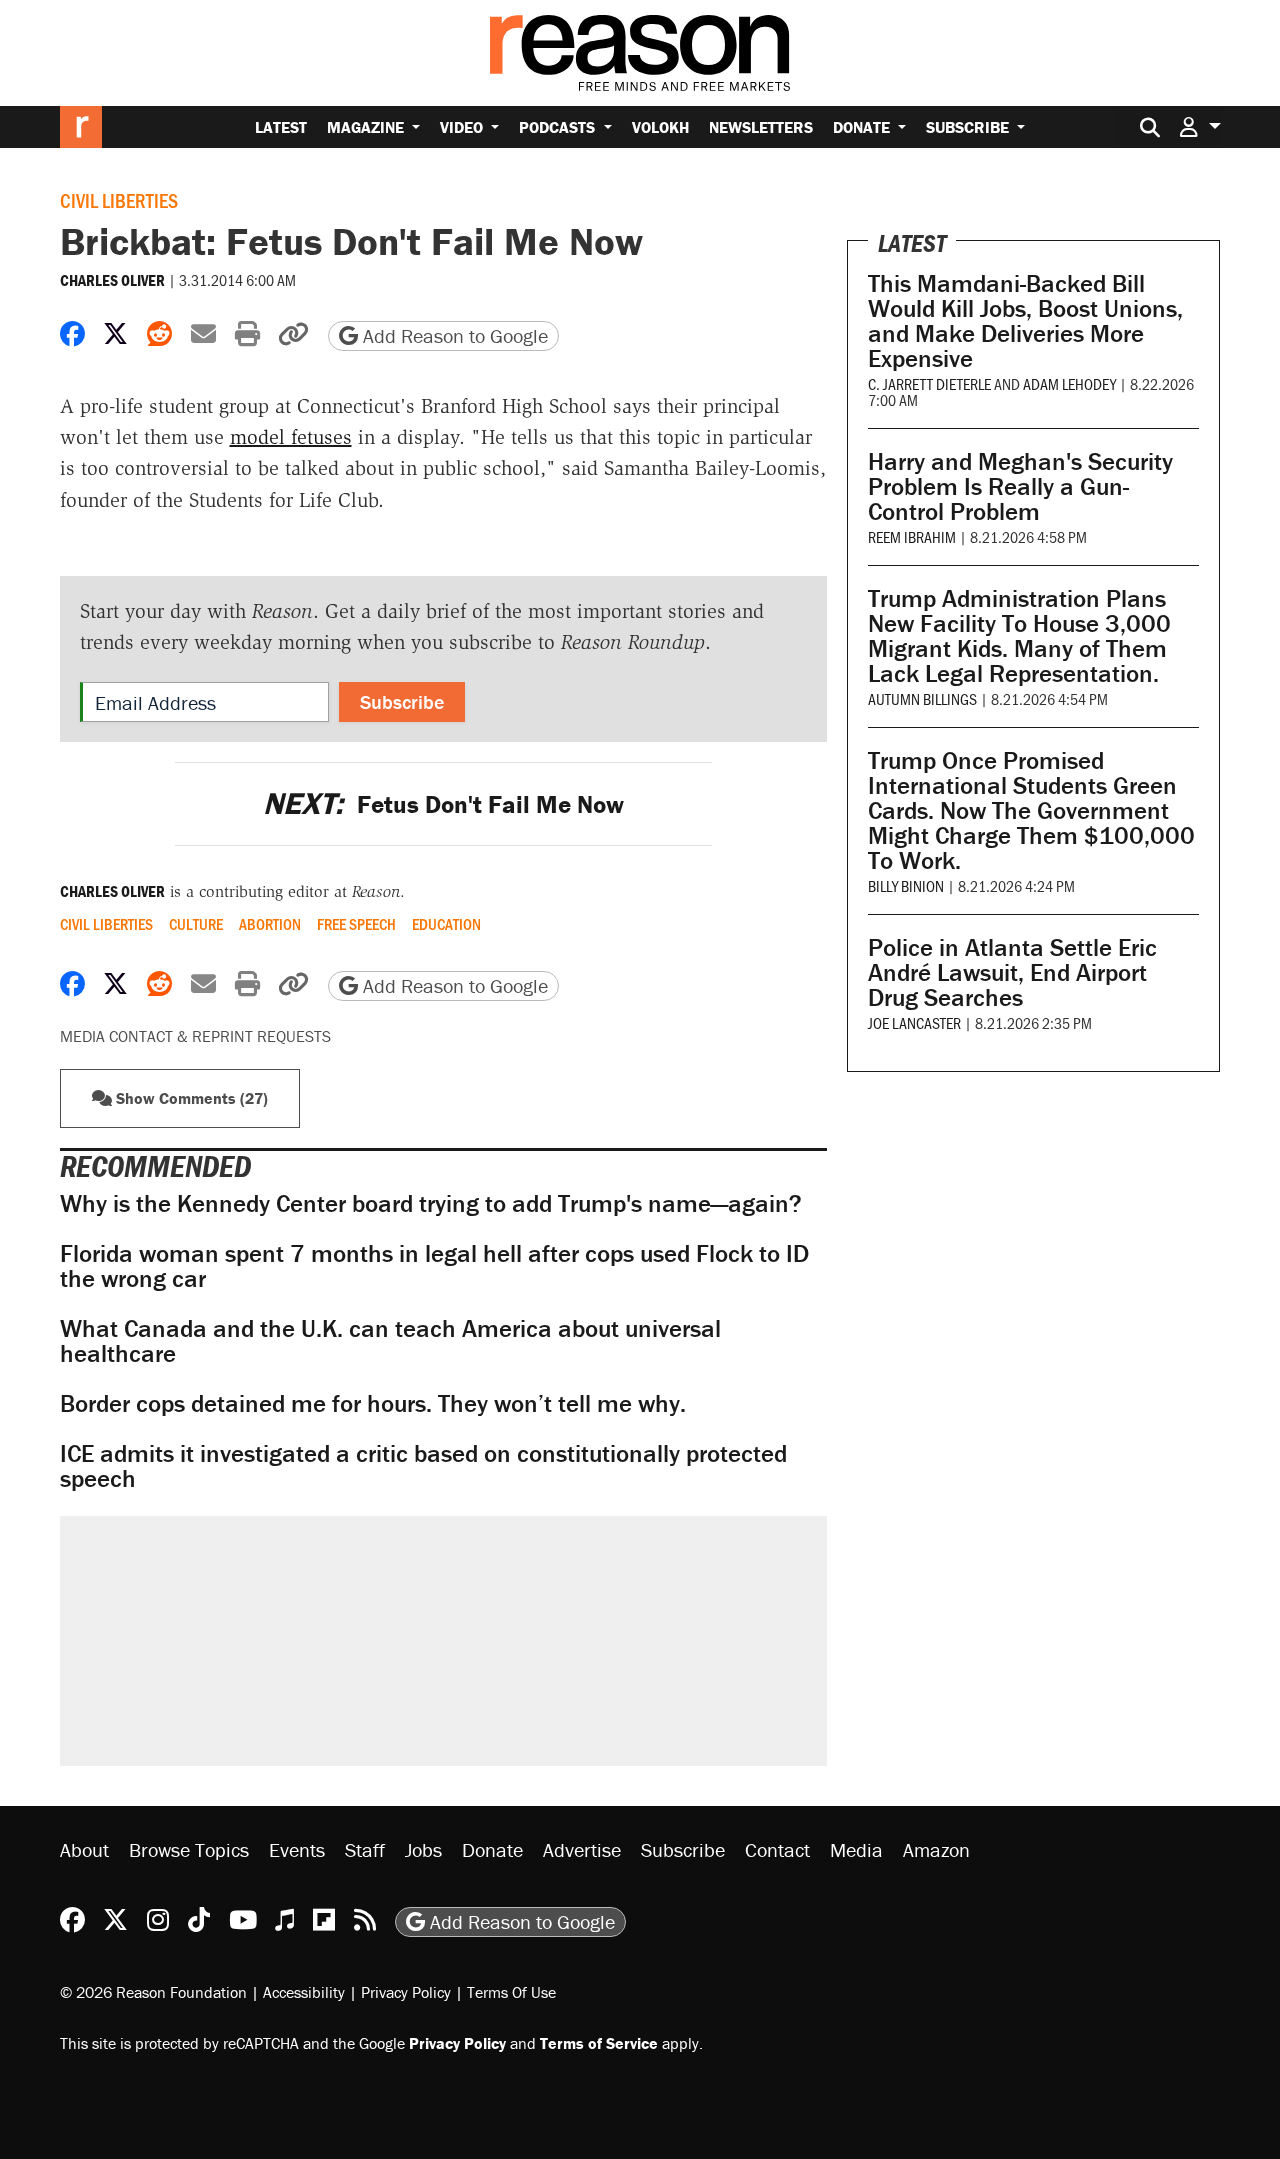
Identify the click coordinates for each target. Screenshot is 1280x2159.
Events (297, 1849)
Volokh (660, 127)
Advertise (582, 1849)
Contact (777, 1849)
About (84, 1849)
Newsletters (761, 127)
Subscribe (969, 127)
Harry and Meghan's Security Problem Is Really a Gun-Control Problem (1020, 486)
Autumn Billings (922, 698)
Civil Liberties (119, 200)
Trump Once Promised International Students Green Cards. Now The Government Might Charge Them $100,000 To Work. (1031, 810)
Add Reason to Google (453, 335)
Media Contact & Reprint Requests (195, 1036)
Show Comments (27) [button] (190, 1098)
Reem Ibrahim (912, 536)
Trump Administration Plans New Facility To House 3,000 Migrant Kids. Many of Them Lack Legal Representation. (1019, 636)
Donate (863, 127)
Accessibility (304, 1992)
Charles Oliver (112, 280)
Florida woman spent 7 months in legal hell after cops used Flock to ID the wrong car (434, 1266)
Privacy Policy (406, 1992)
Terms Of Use (511, 1992)
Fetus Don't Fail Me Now (443, 804)
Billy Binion (906, 885)
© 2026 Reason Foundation (153, 1992)
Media (856, 1849)
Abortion (270, 924)
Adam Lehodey (1069, 383)
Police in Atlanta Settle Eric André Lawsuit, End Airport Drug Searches (1012, 972)
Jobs (423, 1849)
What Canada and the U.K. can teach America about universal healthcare (390, 1341)
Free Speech (356, 924)
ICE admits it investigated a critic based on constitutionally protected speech (423, 1466)
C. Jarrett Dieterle (929, 383)
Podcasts (559, 127)
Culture (196, 924)
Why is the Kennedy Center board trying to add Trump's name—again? (431, 1203)
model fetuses (291, 437)
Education (446, 924)
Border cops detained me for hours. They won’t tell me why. (373, 1403)
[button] (1200, 126)
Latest (281, 127)
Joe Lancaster (914, 1022)
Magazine (367, 127)
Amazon (936, 1849)
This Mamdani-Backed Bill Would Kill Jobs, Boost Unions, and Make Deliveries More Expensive (1025, 321)
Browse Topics (189, 1849)
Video (463, 127)
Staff (365, 1849)
